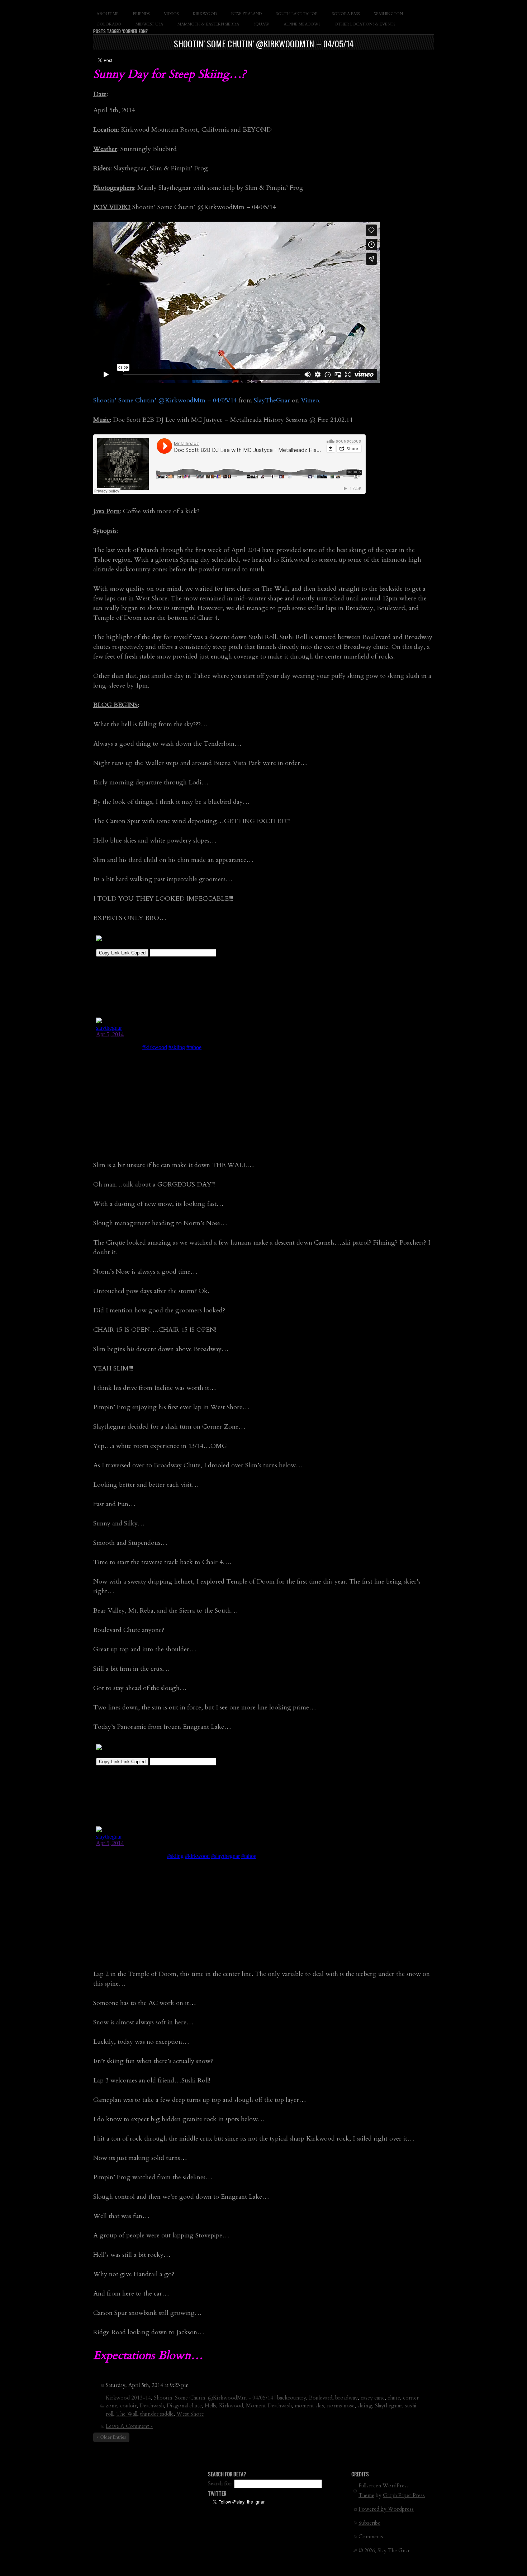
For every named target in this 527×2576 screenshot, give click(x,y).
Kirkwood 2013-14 (128, 2398)
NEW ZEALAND (246, 14)
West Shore (190, 2414)
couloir (128, 2406)
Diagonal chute (184, 2406)
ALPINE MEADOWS (302, 24)
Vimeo (310, 400)
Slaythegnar (389, 2406)
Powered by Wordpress (386, 2509)
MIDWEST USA (149, 24)
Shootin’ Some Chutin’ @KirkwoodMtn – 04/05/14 (264, 43)
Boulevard (321, 2398)
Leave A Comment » (129, 2426)
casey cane (373, 2398)
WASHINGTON (388, 14)
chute (394, 2398)
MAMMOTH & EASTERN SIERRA (208, 24)
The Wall (127, 2414)
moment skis (309, 2406)
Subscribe (369, 2523)
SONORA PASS (346, 14)
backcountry (292, 2398)
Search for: (220, 2484)
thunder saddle (157, 2414)
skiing (365, 2406)
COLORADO (109, 24)
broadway (346, 2398)
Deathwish (152, 2406)
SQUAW (261, 24)
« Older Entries (111, 2437)
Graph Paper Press (404, 2495)
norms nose (341, 2406)
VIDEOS (171, 14)
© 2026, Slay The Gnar (384, 2551)
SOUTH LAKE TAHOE (297, 14)
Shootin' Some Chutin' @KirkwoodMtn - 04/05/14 (213, 2398)
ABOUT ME (108, 14)
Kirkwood (231, 2406)
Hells (210, 2406)
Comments (371, 2537)
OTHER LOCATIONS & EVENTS (365, 24)
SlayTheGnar (272, 400)
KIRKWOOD (205, 14)
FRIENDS (141, 14)
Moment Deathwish (269, 2406)
